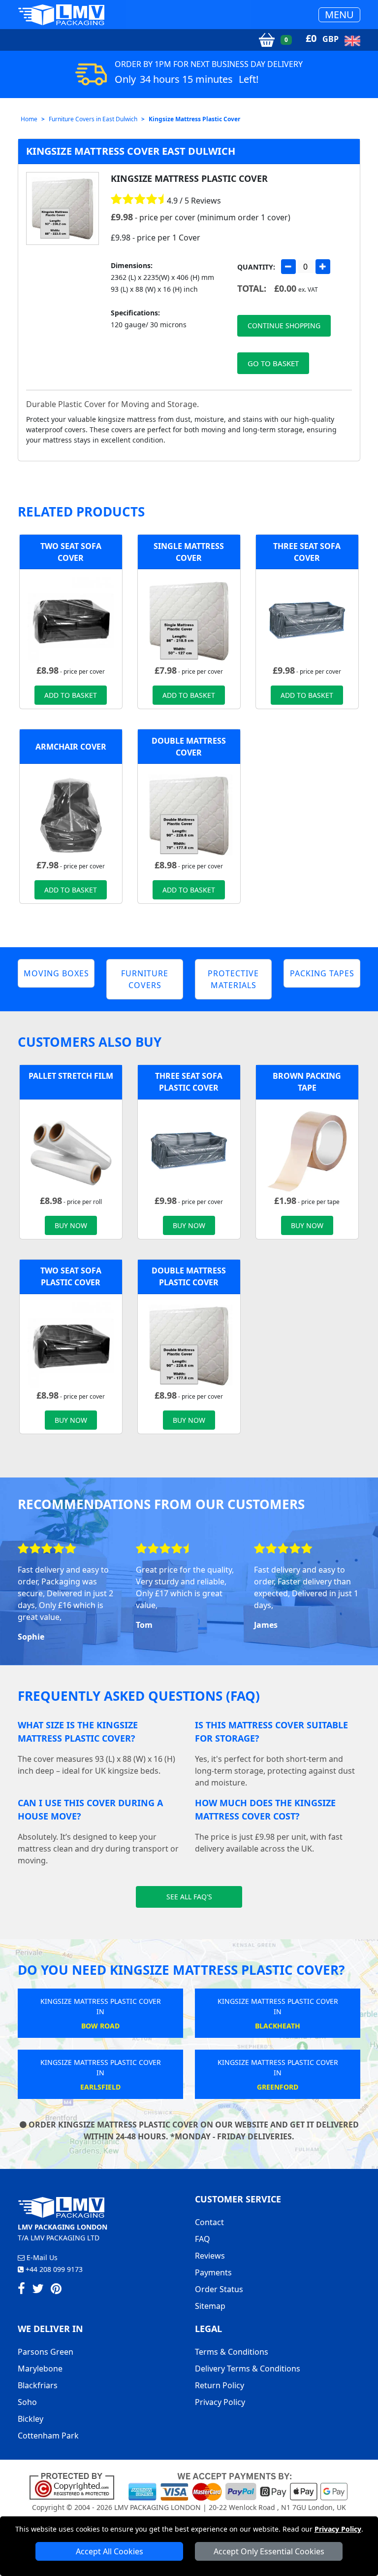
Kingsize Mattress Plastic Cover (194, 119)
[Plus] (323, 267)
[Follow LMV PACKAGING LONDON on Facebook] (21, 2290)
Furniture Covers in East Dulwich (93, 119)
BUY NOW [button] (71, 1225)
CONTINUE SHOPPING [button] (284, 326)
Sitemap (210, 2306)
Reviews (210, 2256)
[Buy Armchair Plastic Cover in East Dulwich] (71, 815)
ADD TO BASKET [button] (71, 695)
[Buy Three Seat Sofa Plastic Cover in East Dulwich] (307, 620)
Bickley (31, 2419)
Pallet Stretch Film (71, 1076)
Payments (213, 2272)
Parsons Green (46, 2352)
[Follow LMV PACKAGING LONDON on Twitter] (38, 2290)
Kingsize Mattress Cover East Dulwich (131, 151)
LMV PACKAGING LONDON (157, 2507)
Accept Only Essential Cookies (269, 2551)
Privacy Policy (338, 2529)
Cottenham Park (48, 2436)
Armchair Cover (71, 747)
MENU (339, 15)
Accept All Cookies (110, 2551)
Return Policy (220, 2385)
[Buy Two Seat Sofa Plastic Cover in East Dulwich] (71, 620)
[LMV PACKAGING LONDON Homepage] (61, 15)
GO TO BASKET (273, 363)
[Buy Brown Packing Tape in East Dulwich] (307, 1150)
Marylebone (40, 2369)
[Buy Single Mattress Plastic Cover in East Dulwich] (189, 620)
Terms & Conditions (232, 2352)
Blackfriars (38, 2385)
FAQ (203, 2239)
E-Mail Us (41, 2257)
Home (29, 119)
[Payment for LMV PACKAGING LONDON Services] (238, 2486)
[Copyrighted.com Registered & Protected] (76, 2486)
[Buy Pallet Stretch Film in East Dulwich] (71, 1150)
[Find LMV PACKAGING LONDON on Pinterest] (56, 2290)
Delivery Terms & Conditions (248, 2369)
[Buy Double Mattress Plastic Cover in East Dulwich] (189, 815)
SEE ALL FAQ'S (189, 1897)
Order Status (219, 2289)
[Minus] (288, 267)
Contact (209, 2222)
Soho (27, 2402)
